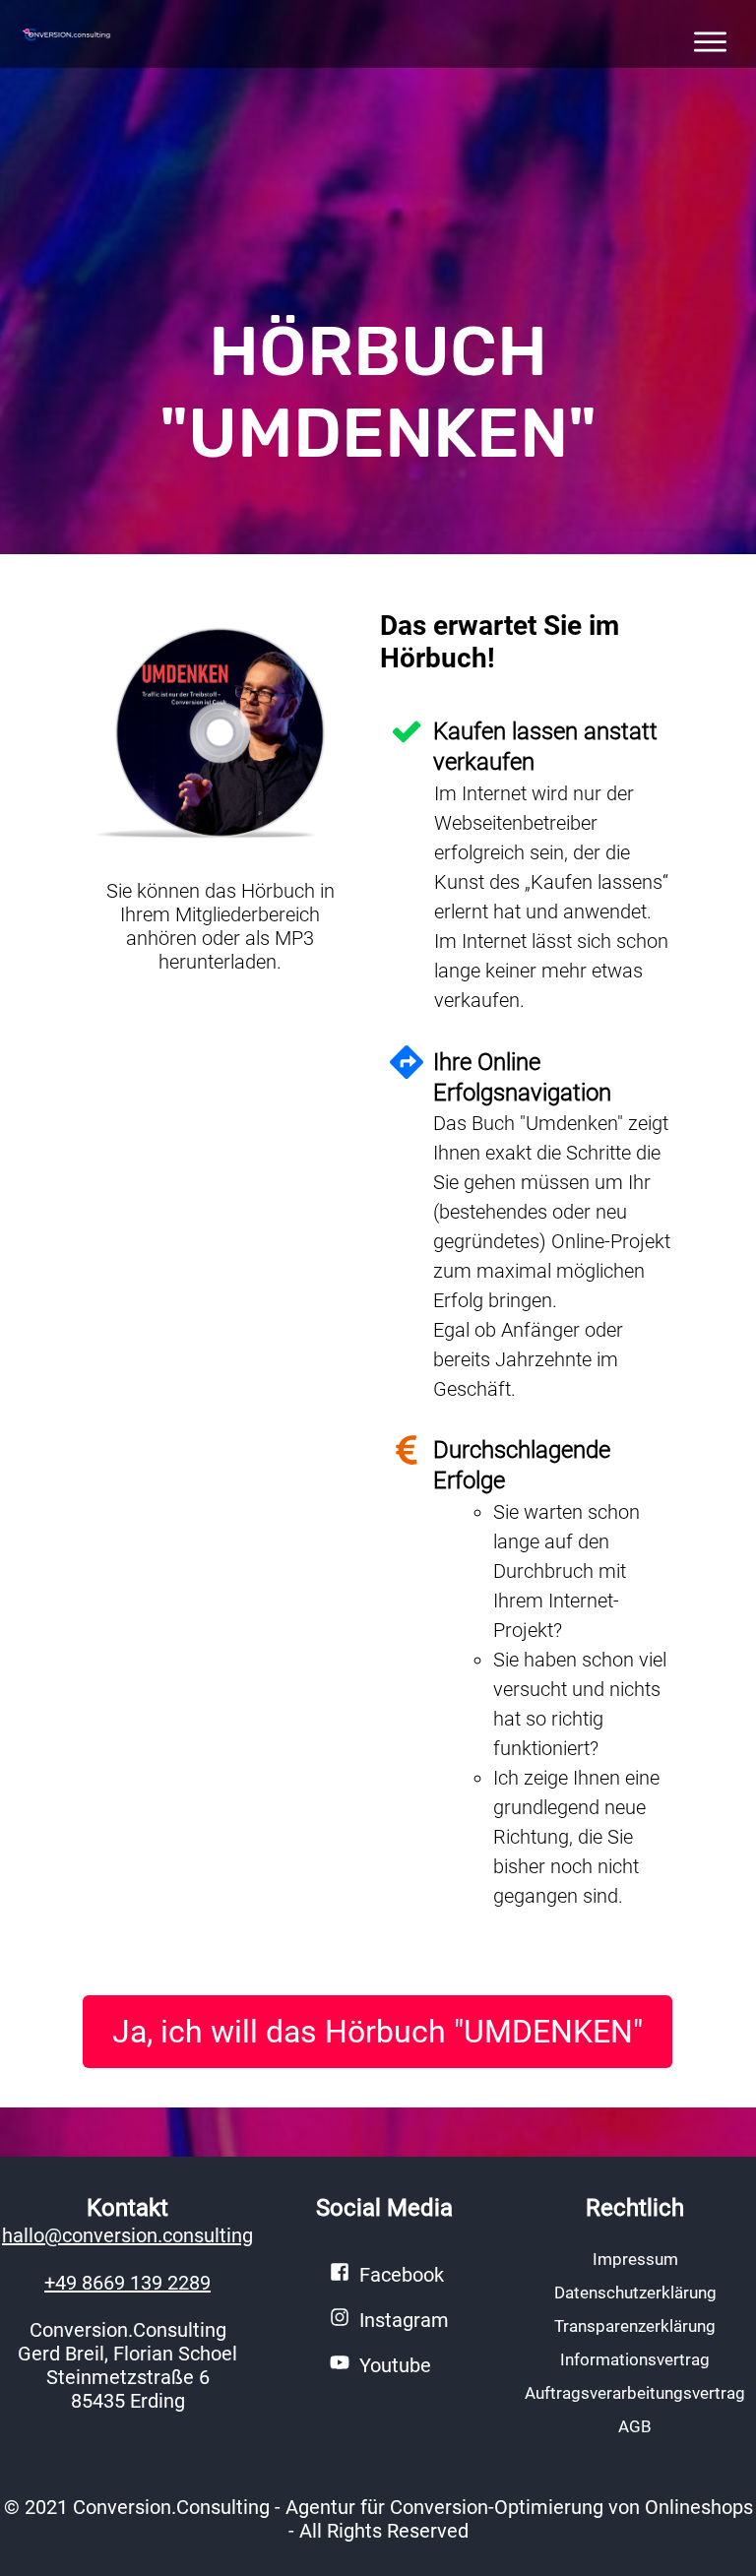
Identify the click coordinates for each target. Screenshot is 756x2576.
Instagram (404, 2320)
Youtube (395, 2365)
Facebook (402, 2275)
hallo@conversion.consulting (127, 2235)
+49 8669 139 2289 (127, 2283)
